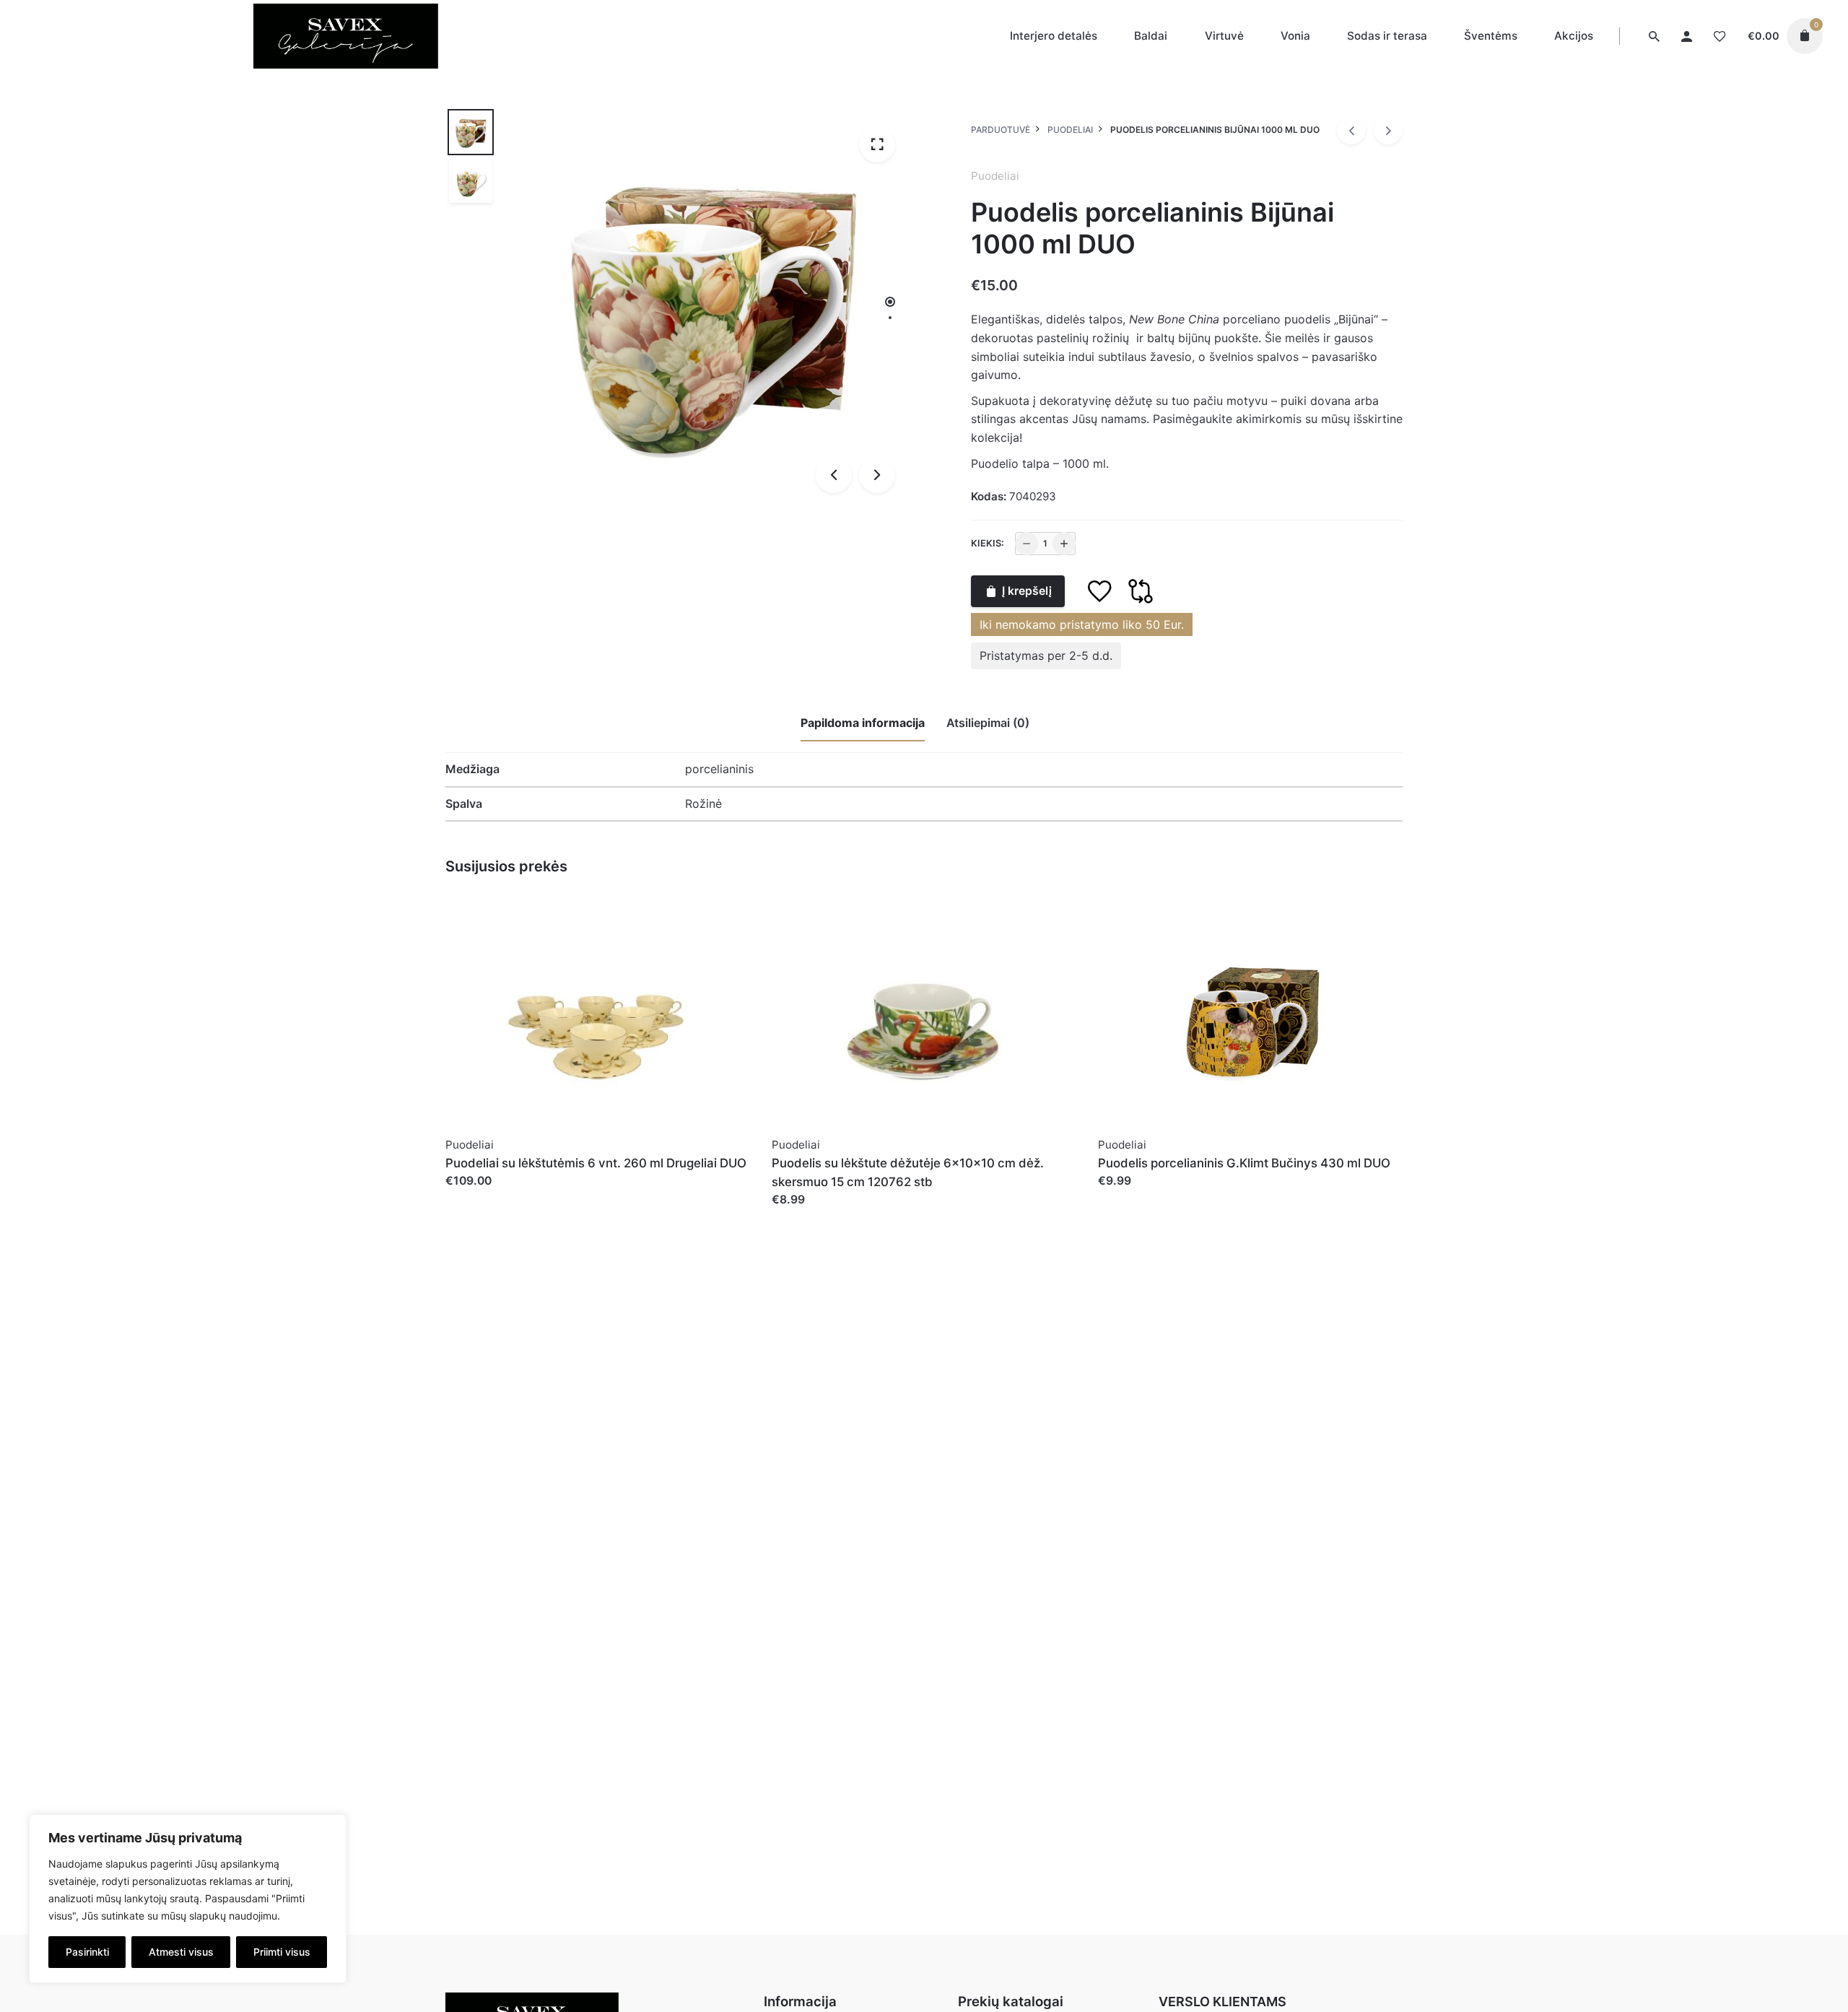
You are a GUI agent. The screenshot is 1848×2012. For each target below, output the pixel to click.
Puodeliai (995, 176)
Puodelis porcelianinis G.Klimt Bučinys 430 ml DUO (1244, 1163)
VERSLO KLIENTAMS (1222, 2002)
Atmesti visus (181, 1952)
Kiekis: (988, 543)
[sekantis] (1388, 130)
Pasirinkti (87, 1952)
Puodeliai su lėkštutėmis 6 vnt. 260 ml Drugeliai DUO (596, 1163)
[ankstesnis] (1351, 130)
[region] (188, 1899)
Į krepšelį (1027, 591)
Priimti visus (282, 1952)
